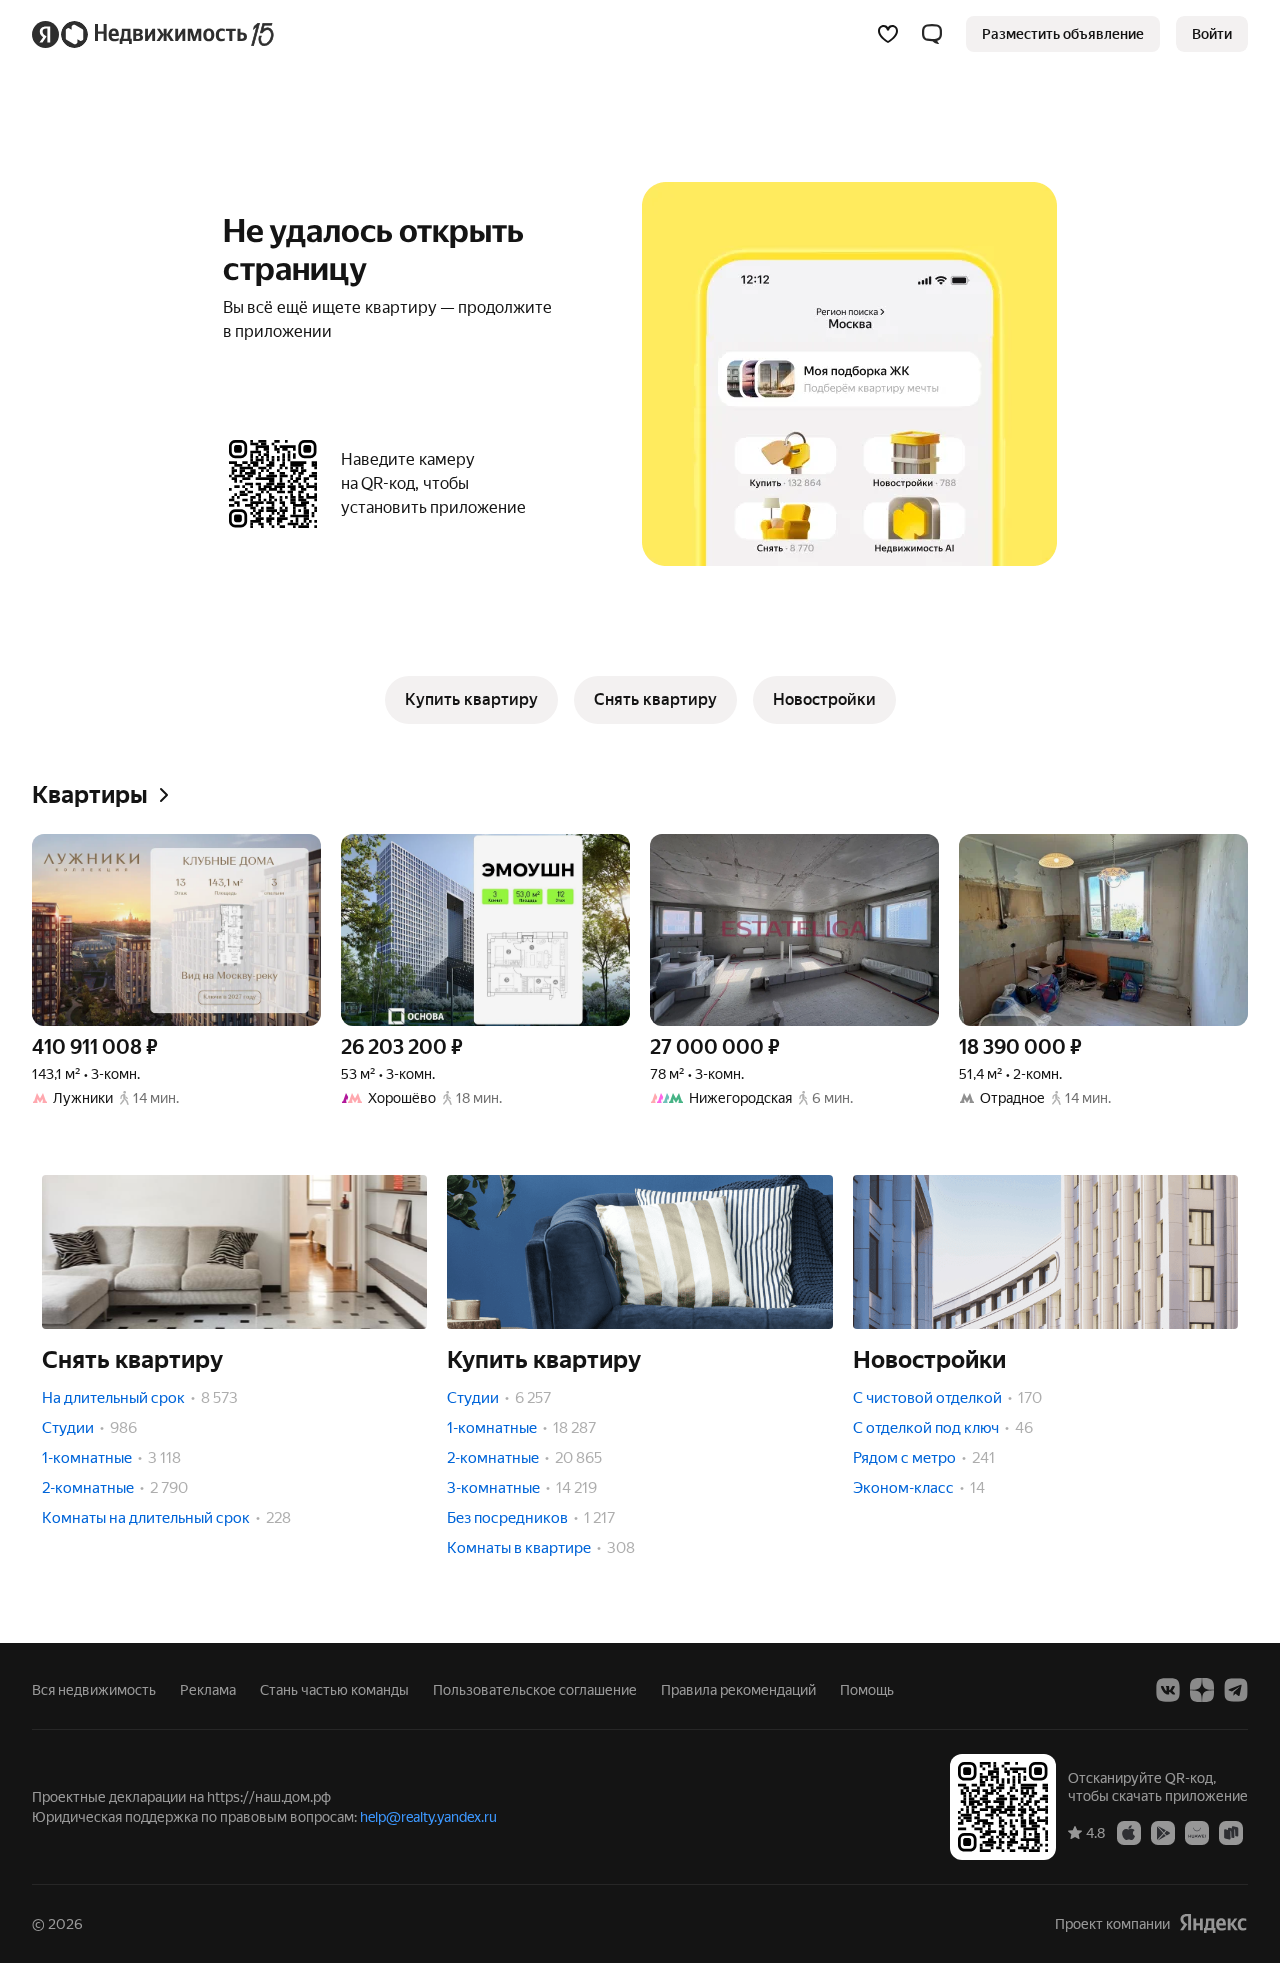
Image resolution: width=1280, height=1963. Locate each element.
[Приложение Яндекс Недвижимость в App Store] (1129, 1832)
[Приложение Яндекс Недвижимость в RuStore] (1231, 1832)
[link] (1212, 34)
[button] (932, 34)
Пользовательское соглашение (535, 1690)
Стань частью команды (334, 1690)
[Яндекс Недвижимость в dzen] (1202, 1690)
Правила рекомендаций (738, 1690)
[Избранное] (888, 34)
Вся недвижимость (94, 1690)
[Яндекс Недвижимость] (154, 34)
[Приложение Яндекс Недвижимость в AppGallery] (1197, 1832)
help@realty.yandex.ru (428, 1817)
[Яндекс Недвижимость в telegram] (1236, 1690)
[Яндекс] (1213, 1923)
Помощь (867, 1690)
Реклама (208, 1690)
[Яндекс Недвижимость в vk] (1168, 1690)
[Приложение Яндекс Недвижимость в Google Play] (1163, 1832)
